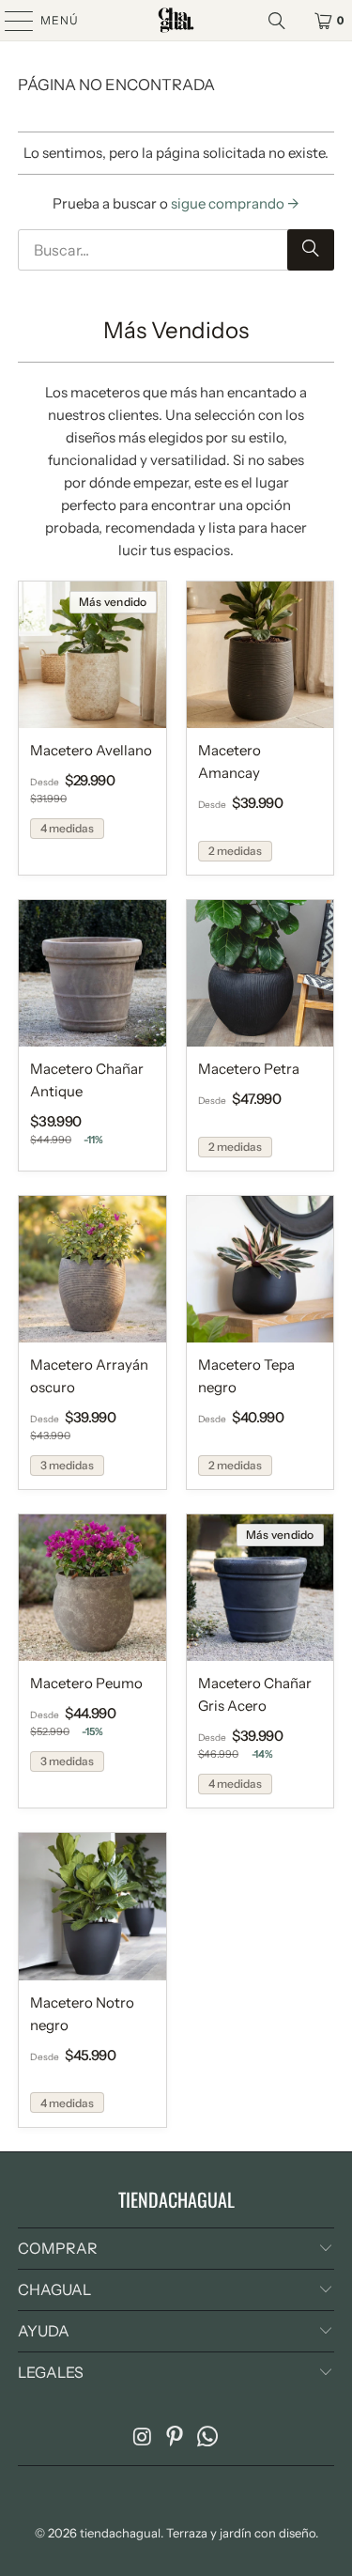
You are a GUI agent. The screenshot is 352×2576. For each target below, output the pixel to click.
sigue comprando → (235, 203)
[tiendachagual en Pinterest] (176, 2438)
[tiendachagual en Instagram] (143, 2438)
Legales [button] (51, 2372)
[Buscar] (311, 250)
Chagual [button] (54, 2289)
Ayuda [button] (44, 2331)
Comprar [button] (58, 2248)
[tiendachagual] (176, 20)
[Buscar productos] (280, 21)
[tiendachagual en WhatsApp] (207, 2438)
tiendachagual (120, 2533)
